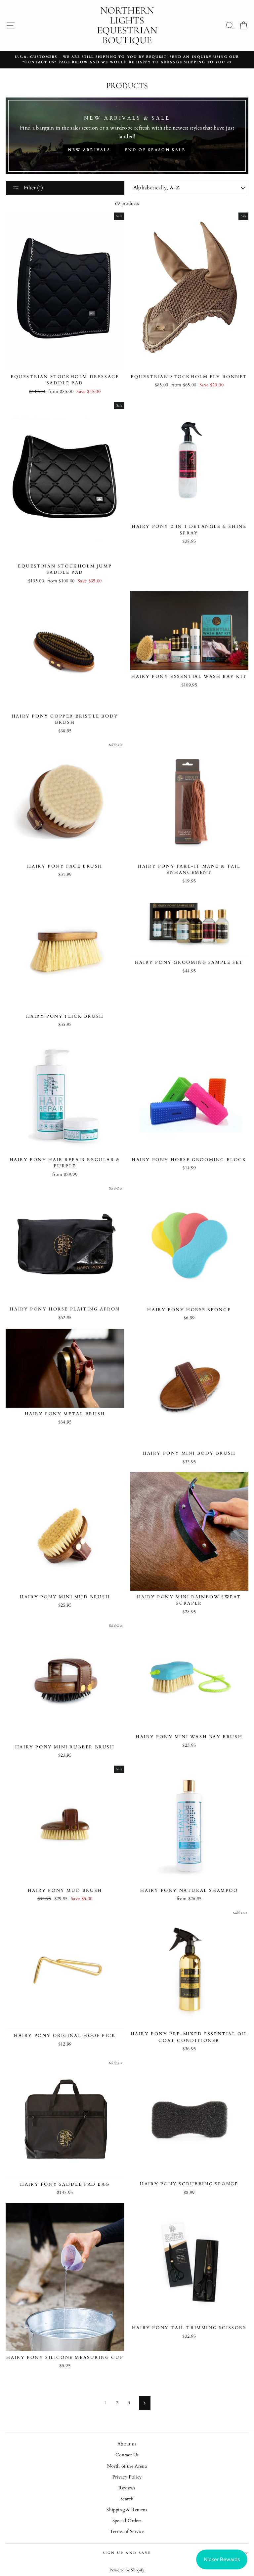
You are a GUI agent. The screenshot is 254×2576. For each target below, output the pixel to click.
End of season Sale (155, 150)
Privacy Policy (127, 2477)
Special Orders (127, 2521)
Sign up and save (127, 2553)
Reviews (127, 2488)
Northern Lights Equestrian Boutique (127, 25)
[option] (127, 60)
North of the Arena (127, 2466)
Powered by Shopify (127, 2570)
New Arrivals (89, 150)
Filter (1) (33, 188)
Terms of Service (127, 2532)
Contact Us (127, 2455)
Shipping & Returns (127, 2510)
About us (127, 2444)
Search (127, 2499)
